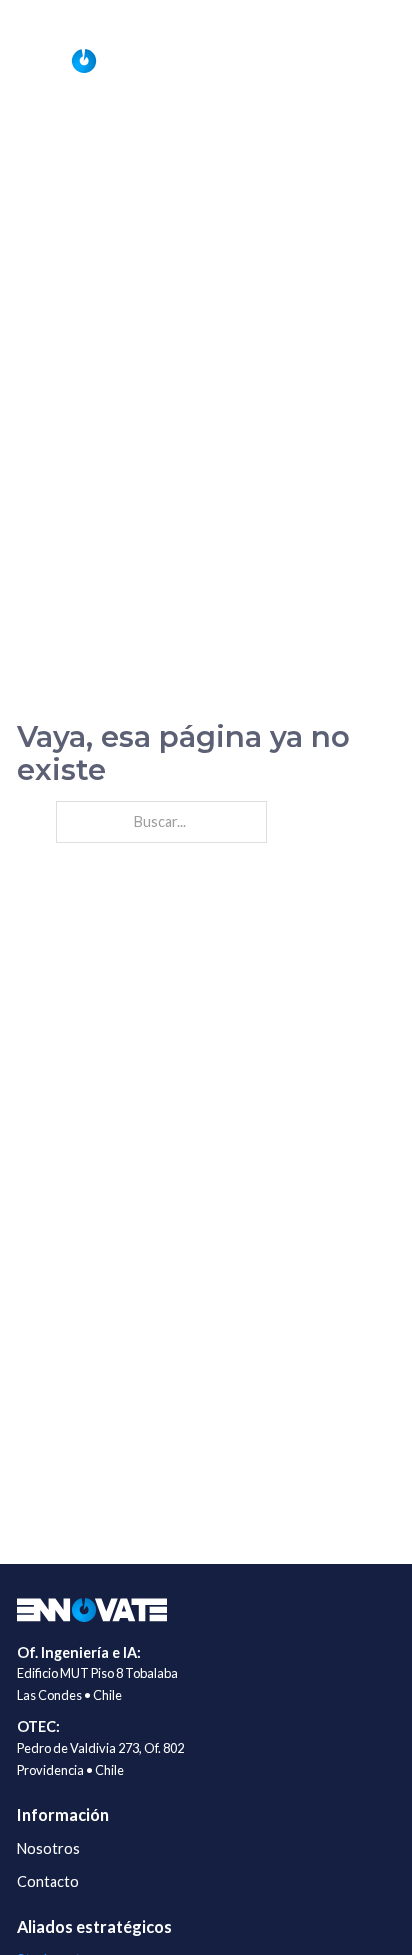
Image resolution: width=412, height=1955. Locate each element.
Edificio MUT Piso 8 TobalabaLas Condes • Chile (97, 1684)
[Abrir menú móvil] (375, 61)
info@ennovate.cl (276, 15)
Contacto (48, 1881)
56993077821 (159, 15)
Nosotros (48, 1848)
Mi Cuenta (366, 15)
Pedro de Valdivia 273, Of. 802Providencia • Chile (100, 1759)
